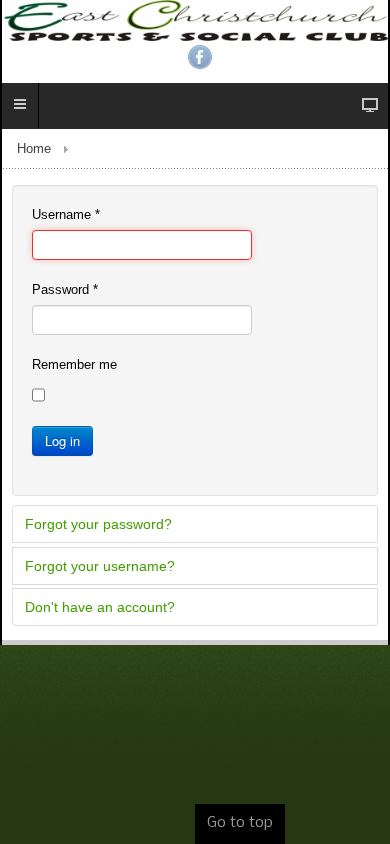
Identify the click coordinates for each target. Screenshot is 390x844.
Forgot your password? (98, 524)
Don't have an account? (100, 607)
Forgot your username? (100, 566)
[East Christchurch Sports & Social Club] (195, 20)
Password (65, 289)
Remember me (74, 364)
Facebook (200, 57)
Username (66, 214)
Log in (62, 440)
